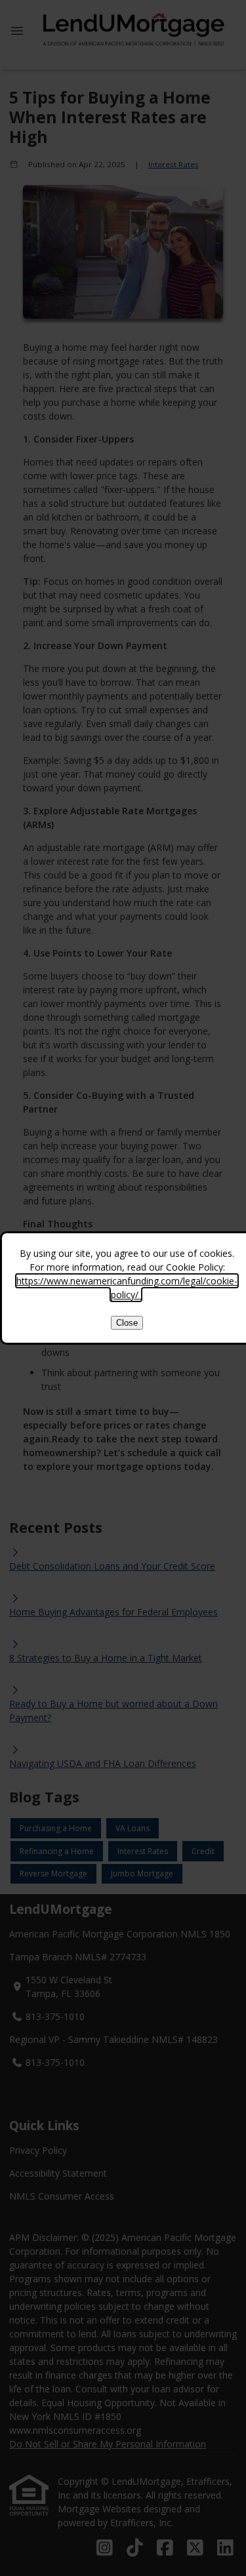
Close (127, 1323)
